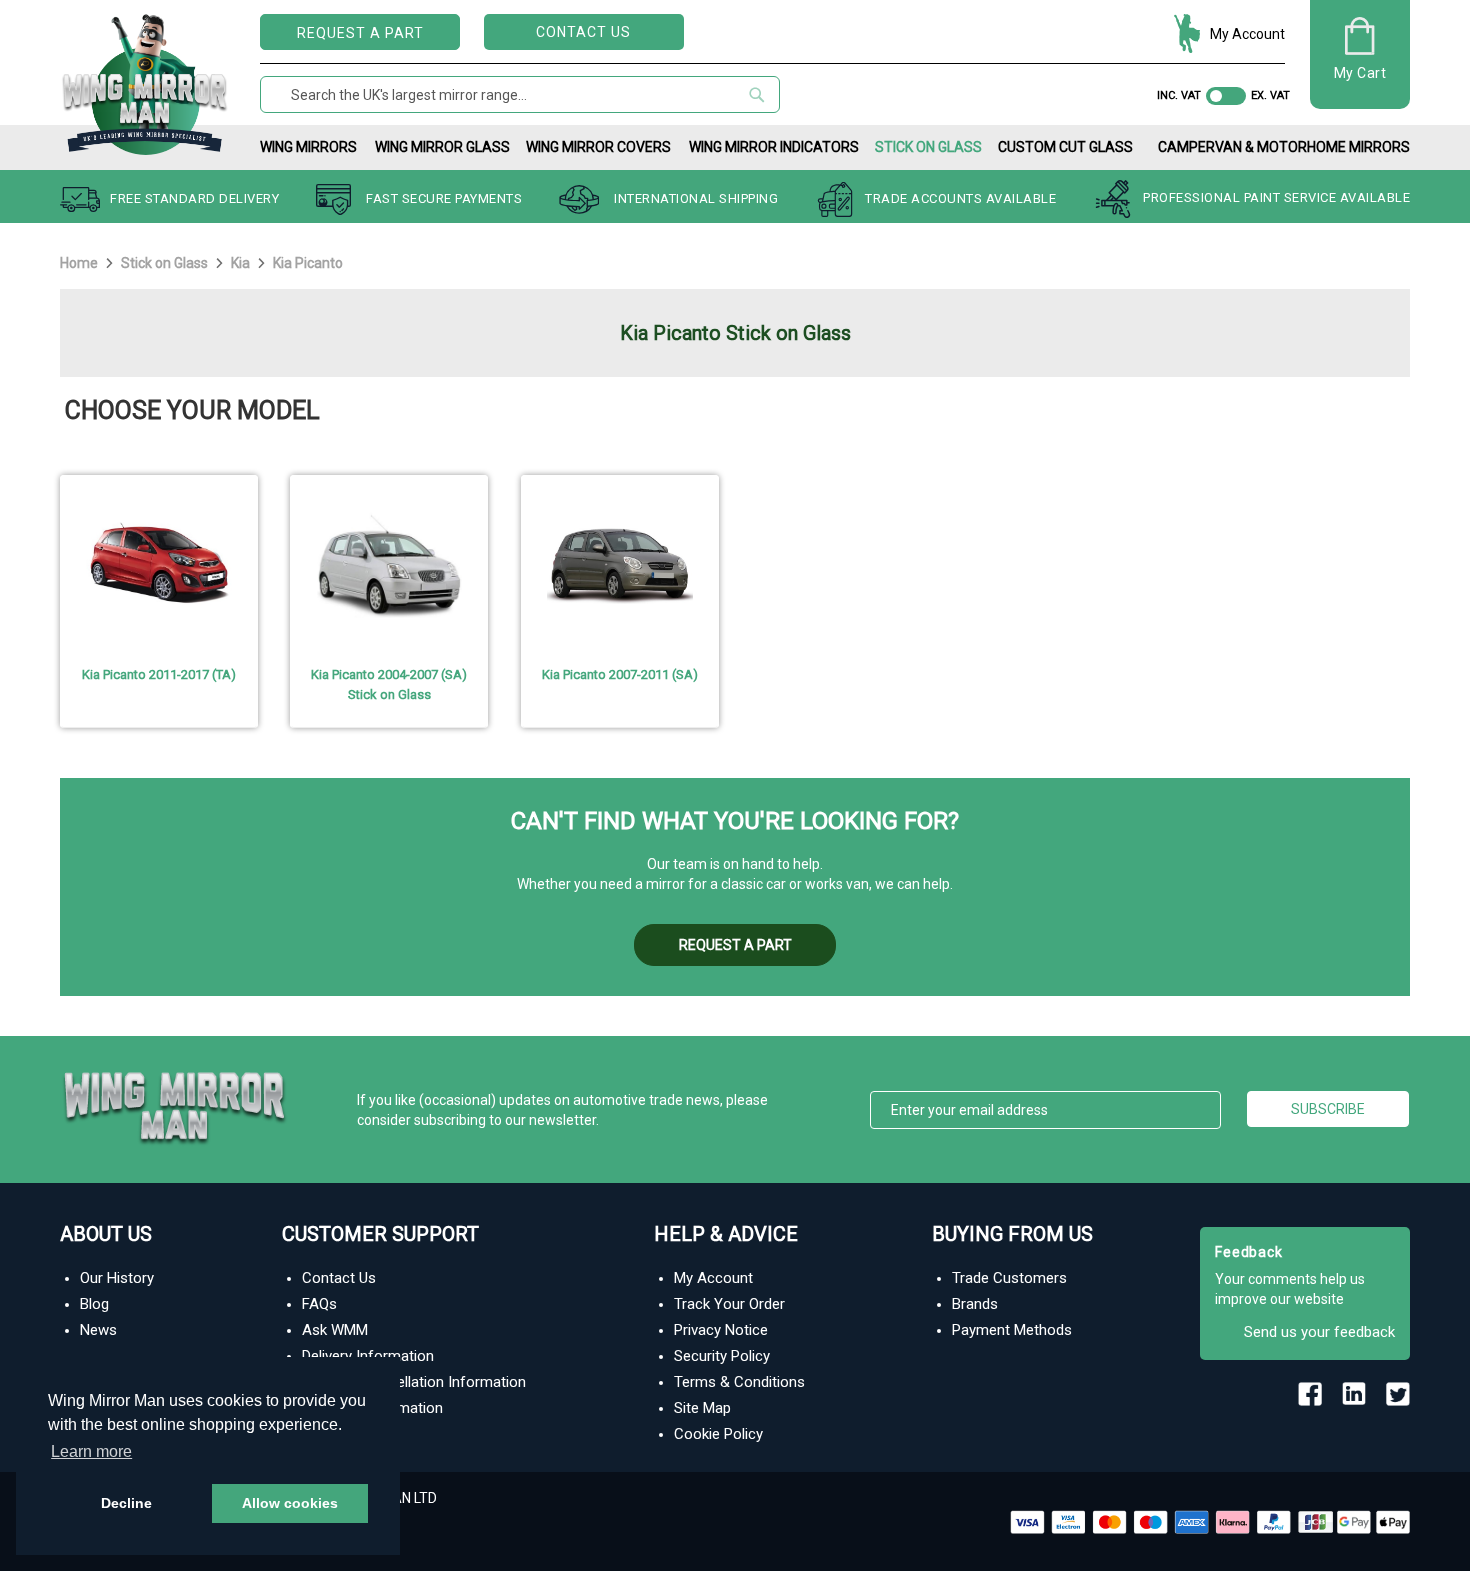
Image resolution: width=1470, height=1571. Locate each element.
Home (80, 263)
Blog (94, 1304)
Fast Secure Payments (444, 198)
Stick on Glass (928, 147)
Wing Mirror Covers (598, 147)
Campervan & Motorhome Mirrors (1284, 147)
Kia (242, 263)
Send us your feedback (1319, 1332)
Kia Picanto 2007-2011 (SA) (620, 674)
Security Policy (722, 1356)
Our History (117, 1278)
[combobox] (520, 94)
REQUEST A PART (360, 33)
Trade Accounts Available (960, 198)
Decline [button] (126, 1503)
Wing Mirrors (308, 147)
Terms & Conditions (739, 1382)
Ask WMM (335, 1330)
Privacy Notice (721, 1330)
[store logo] (145, 80)
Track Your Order (729, 1304)
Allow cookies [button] (290, 1503)
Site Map (702, 1408)
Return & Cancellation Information (414, 1382)
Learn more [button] (91, 1451)
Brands (975, 1304)
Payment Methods (1012, 1330)
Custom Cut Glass (1065, 147)
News (98, 1330)
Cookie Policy (718, 1434)
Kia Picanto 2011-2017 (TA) (159, 674)
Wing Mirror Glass (442, 147)
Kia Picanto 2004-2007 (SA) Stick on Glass (389, 684)
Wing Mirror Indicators (774, 147)
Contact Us (583, 32)
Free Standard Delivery (194, 198)
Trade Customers (1009, 1278)
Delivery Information (368, 1356)
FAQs (319, 1304)
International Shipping (696, 198)
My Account (1247, 34)
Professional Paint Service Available (1276, 198)
